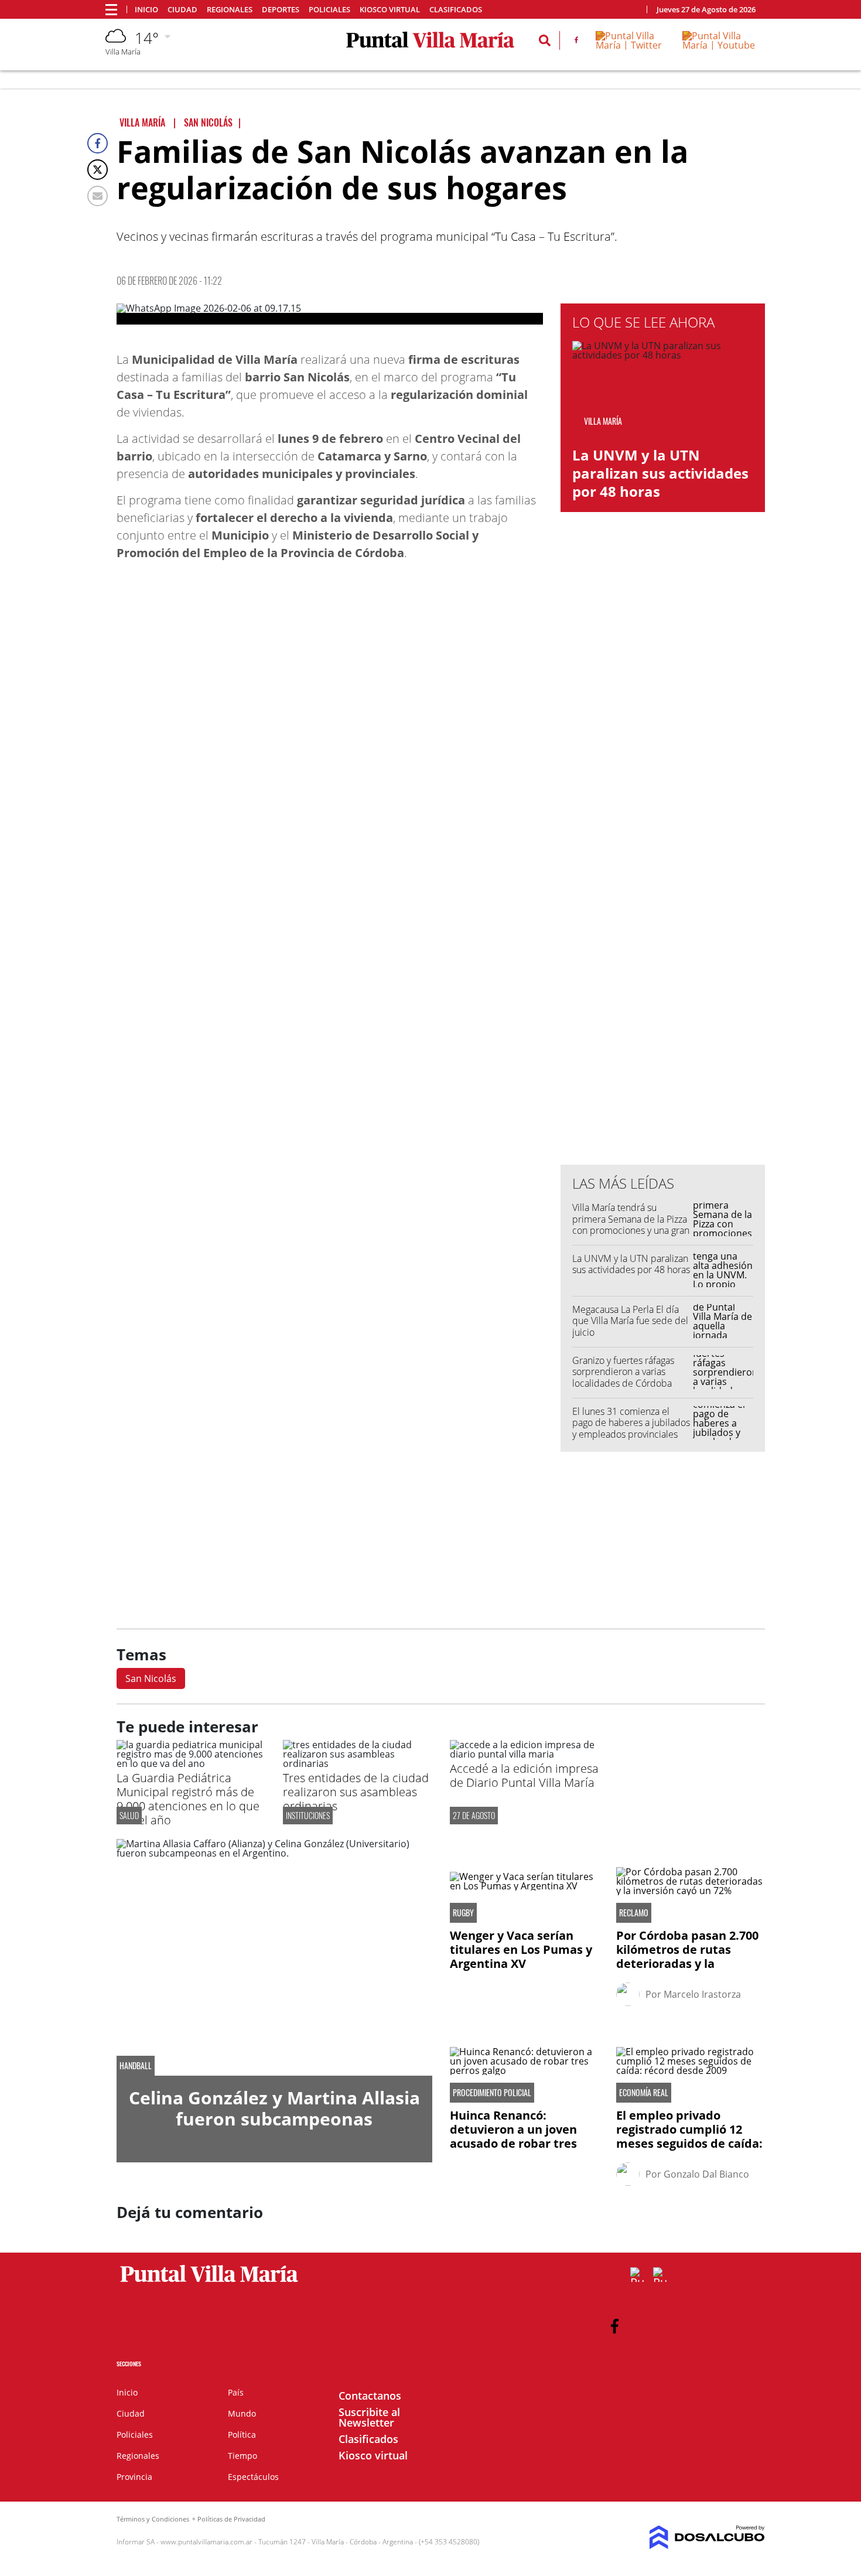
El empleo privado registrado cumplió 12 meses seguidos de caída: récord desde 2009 (689, 2136)
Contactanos (370, 2396)
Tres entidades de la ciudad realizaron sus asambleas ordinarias (356, 1792)
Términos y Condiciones (153, 2519)
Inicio (146, 10)
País (236, 2392)
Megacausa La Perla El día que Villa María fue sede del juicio (630, 1321)
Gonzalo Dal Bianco (706, 2174)
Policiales (329, 10)
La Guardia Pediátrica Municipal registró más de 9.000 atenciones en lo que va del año (188, 1799)
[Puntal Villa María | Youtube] (719, 45)
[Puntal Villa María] (209, 2282)
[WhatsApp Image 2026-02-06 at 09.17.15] (330, 314)
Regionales (230, 10)
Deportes (281, 10)
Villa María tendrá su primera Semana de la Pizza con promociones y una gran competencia (631, 1224)
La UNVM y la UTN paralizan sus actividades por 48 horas (660, 473)
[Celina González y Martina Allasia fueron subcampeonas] (274, 1957)
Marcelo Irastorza (702, 1994)
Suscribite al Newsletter (369, 2417)
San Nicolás (151, 1678)
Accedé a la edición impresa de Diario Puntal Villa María (524, 1775)
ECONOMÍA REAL (644, 2093)
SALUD (129, 1815)
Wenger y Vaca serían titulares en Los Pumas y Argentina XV (521, 1949)
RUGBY (463, 1913)
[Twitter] (98, 170)
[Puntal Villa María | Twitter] (631, 45)
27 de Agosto (474, 1815)
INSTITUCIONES (308, 1815)
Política (242, 2435)
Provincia (134, 2477)
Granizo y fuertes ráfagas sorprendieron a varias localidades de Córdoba (623, 1371)
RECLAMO (634, 1913)
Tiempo (242, 2456)
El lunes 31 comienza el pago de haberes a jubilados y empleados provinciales (631, 1422)
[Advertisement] (663, 919)
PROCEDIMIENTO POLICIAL (492, 2093)
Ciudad (182, 10)
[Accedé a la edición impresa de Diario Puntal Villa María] (524, 1754)
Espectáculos (253, 2477)
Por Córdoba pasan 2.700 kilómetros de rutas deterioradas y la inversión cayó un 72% (687, 1956)
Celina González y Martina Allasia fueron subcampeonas (274, 2108)
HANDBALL (136, 2066)
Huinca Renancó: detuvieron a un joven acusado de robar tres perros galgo (513, 2136)
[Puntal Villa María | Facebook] (576, 42)
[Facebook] (98, 143)
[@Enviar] (98, 196)
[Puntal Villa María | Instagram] (660, 2275)
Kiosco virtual (390, 10)
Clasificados (456, 10)
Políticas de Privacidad (231, 2519)
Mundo (242, 2413)
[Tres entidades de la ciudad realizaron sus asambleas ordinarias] (357, 1763)
